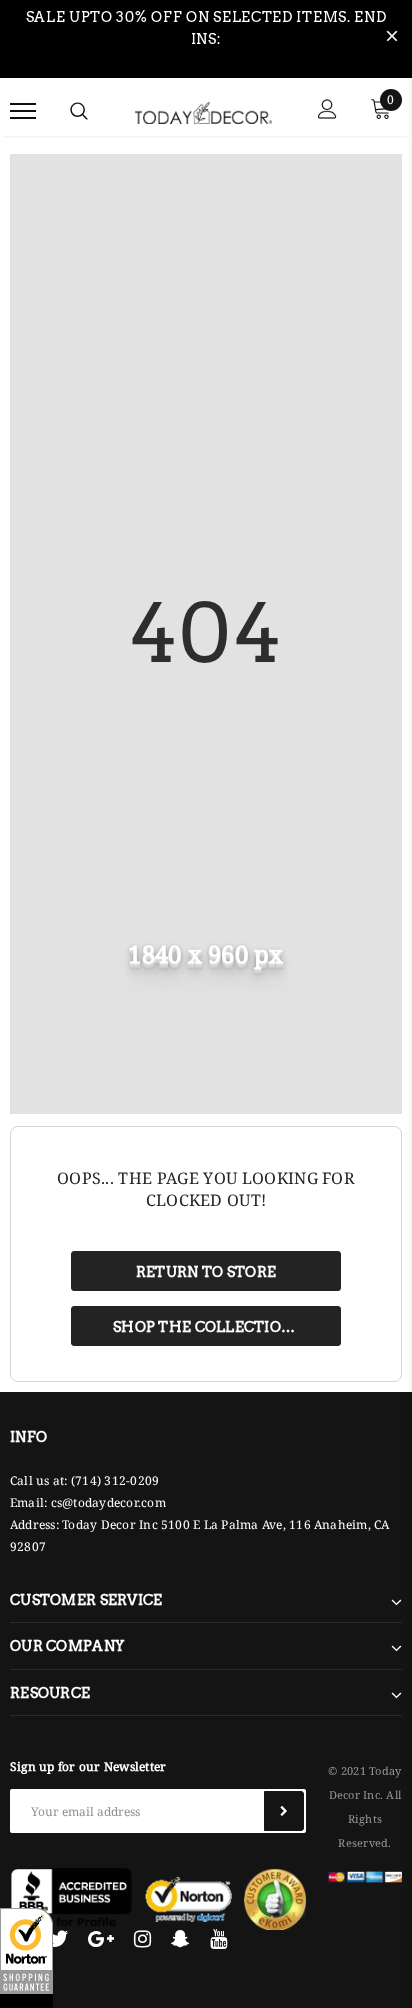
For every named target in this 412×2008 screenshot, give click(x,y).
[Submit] (284, 1811)
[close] (392, 39)
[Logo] (203, 110)
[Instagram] (142, 1939)
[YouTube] (218, 1939)
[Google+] (101, 1939)
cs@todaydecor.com (108, 1502)
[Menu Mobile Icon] (23, 111)
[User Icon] (327, 111)
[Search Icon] (79, 111)
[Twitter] (57, 1939)
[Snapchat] (180, 1939)
